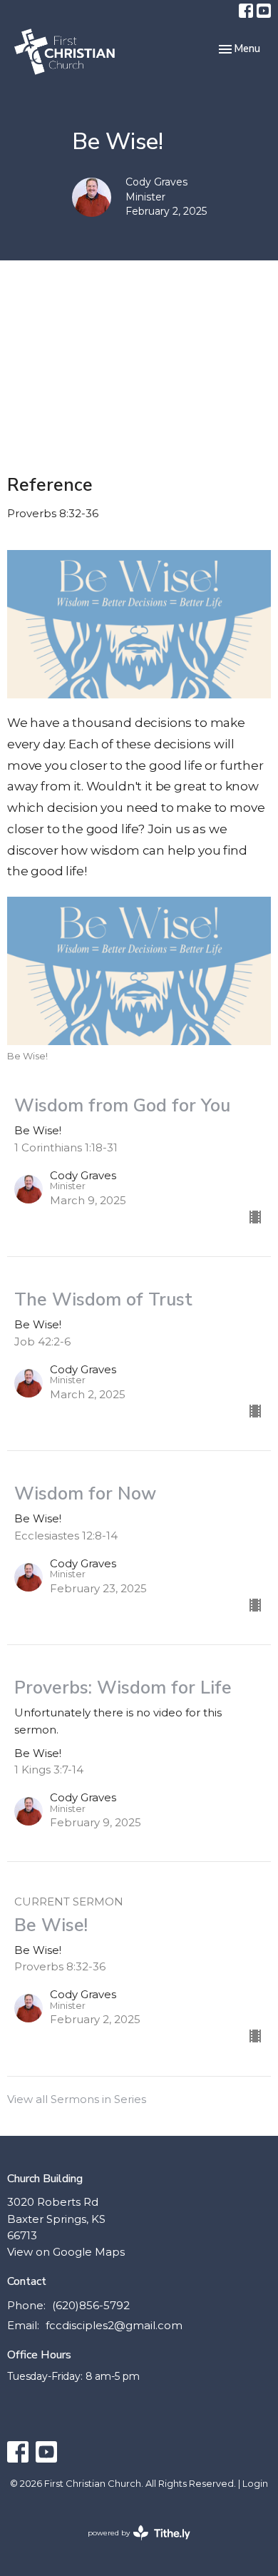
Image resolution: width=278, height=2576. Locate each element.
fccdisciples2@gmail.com (114, 2325)
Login (255, 2484)
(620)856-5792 (91, 2305)
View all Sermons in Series (77, 2099)
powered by (132, 2545)
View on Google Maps (66, 2252)
